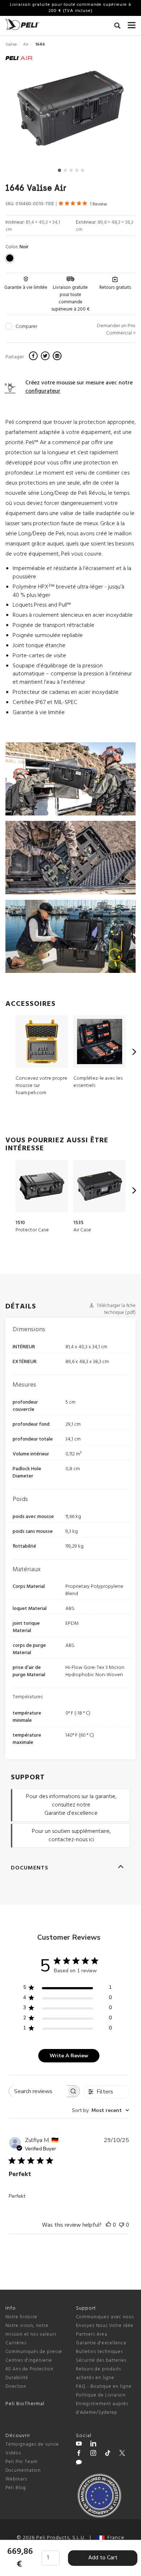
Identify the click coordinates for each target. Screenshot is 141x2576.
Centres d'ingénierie (29, 2360)
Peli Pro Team (22, 2462)
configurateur (43, 391)
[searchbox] (38, 2091)
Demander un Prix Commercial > (116, 330)
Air (26, 45)
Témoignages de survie (32, 2444)
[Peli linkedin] (93, 2445)
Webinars (16, 2479)
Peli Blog (16, 2488)
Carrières (16, 2343)
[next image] (116, 111)
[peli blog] (79, 2463)
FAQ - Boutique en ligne (104, 2387)
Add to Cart (103, 2558)
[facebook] (34, 357)
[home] (22, 24)
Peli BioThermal (25, 2404)
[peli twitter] (122, 2454)
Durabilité (17, 2378)
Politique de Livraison (101, 2395)
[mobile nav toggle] (132, 24)
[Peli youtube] (79, 2445)
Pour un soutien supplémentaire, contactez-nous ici (71, 1836)
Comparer (26, 327)
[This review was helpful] (108, 2225)
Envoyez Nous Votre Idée (105, 2326)
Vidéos (13, 2453)
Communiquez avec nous (105, 2317)
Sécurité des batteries (101, 2360)
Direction (16, 2387)
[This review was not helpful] (121, 2225)
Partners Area (92, 2334)
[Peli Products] (79, 2454)
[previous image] (25, 111)
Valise (11, 45)
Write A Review (69, 2056)
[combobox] (101, 2110)
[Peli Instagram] (93, 2454)
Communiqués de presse (34, 2352)
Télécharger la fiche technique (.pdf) (116, 1309)
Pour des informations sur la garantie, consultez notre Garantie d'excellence (71, 1805)
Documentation (23, 2470)
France (114, 2538)
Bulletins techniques (99, 2352)
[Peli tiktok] (108, 2454)
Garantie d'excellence (101, 2343)
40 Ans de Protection (29, 2369)
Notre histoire (21, 2317)
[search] (117, 27)
